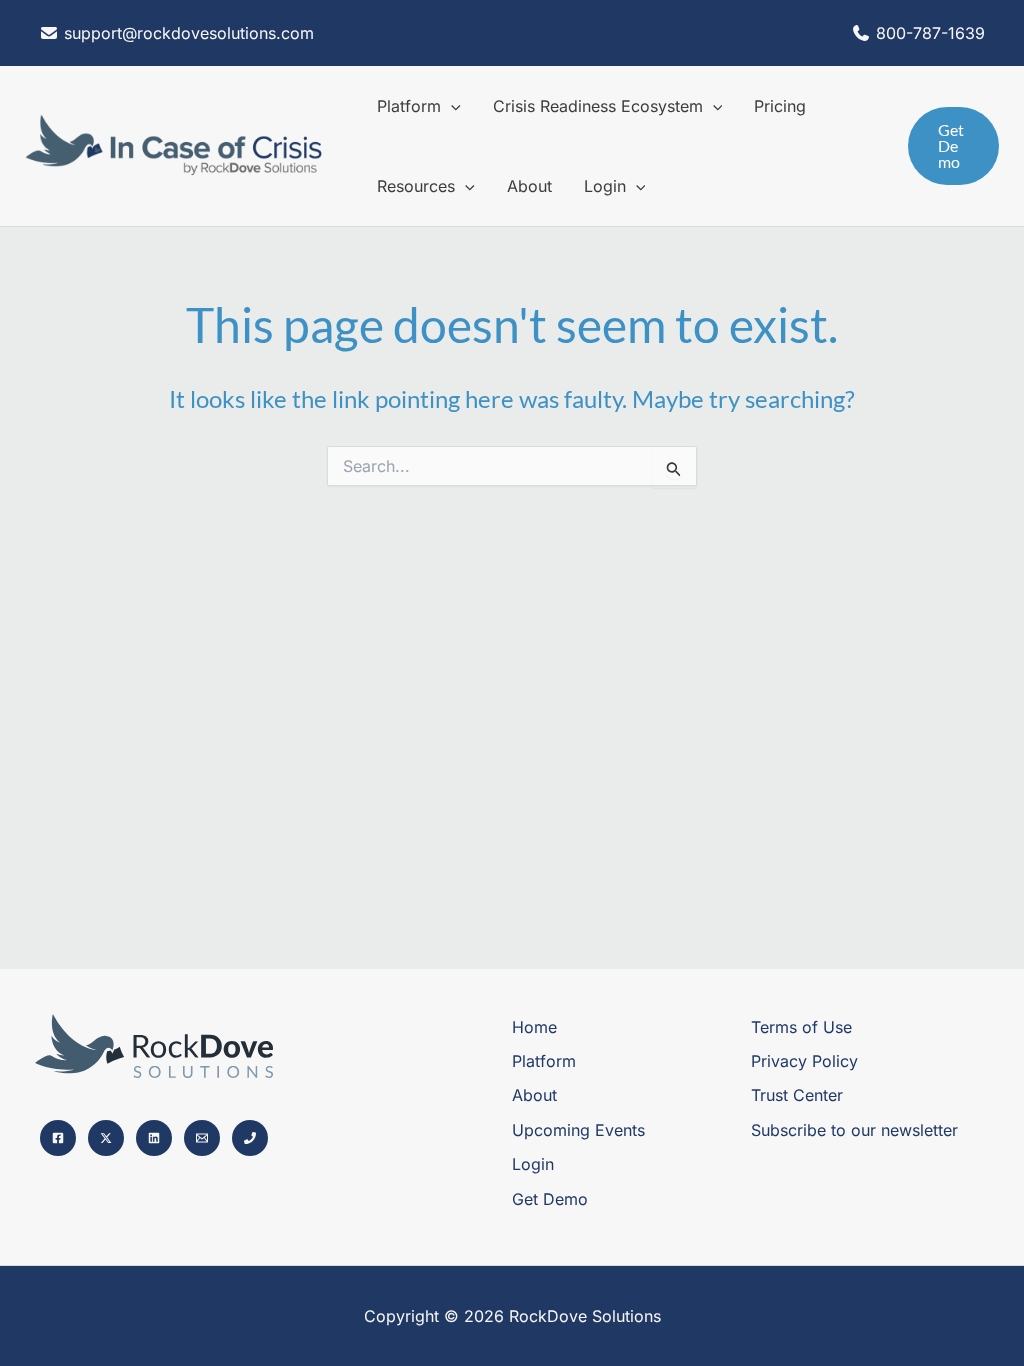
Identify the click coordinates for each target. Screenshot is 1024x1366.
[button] (451, 106)
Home (534, 1027)
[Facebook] (58, 1138)
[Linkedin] (154, 1138)
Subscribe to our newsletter (854, 1130)
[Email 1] (202, 1138)
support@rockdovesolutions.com (186, 33)
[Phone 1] (250, 1138)
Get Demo (550, 1199)
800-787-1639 (930, 33)
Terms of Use (801, 1027)
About (534, 1095)
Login (533, 1164)
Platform (544, 1061)
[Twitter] (106, 1138)
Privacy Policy (804, 1061)
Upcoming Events (578, 1130)
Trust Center (797, 1095)
